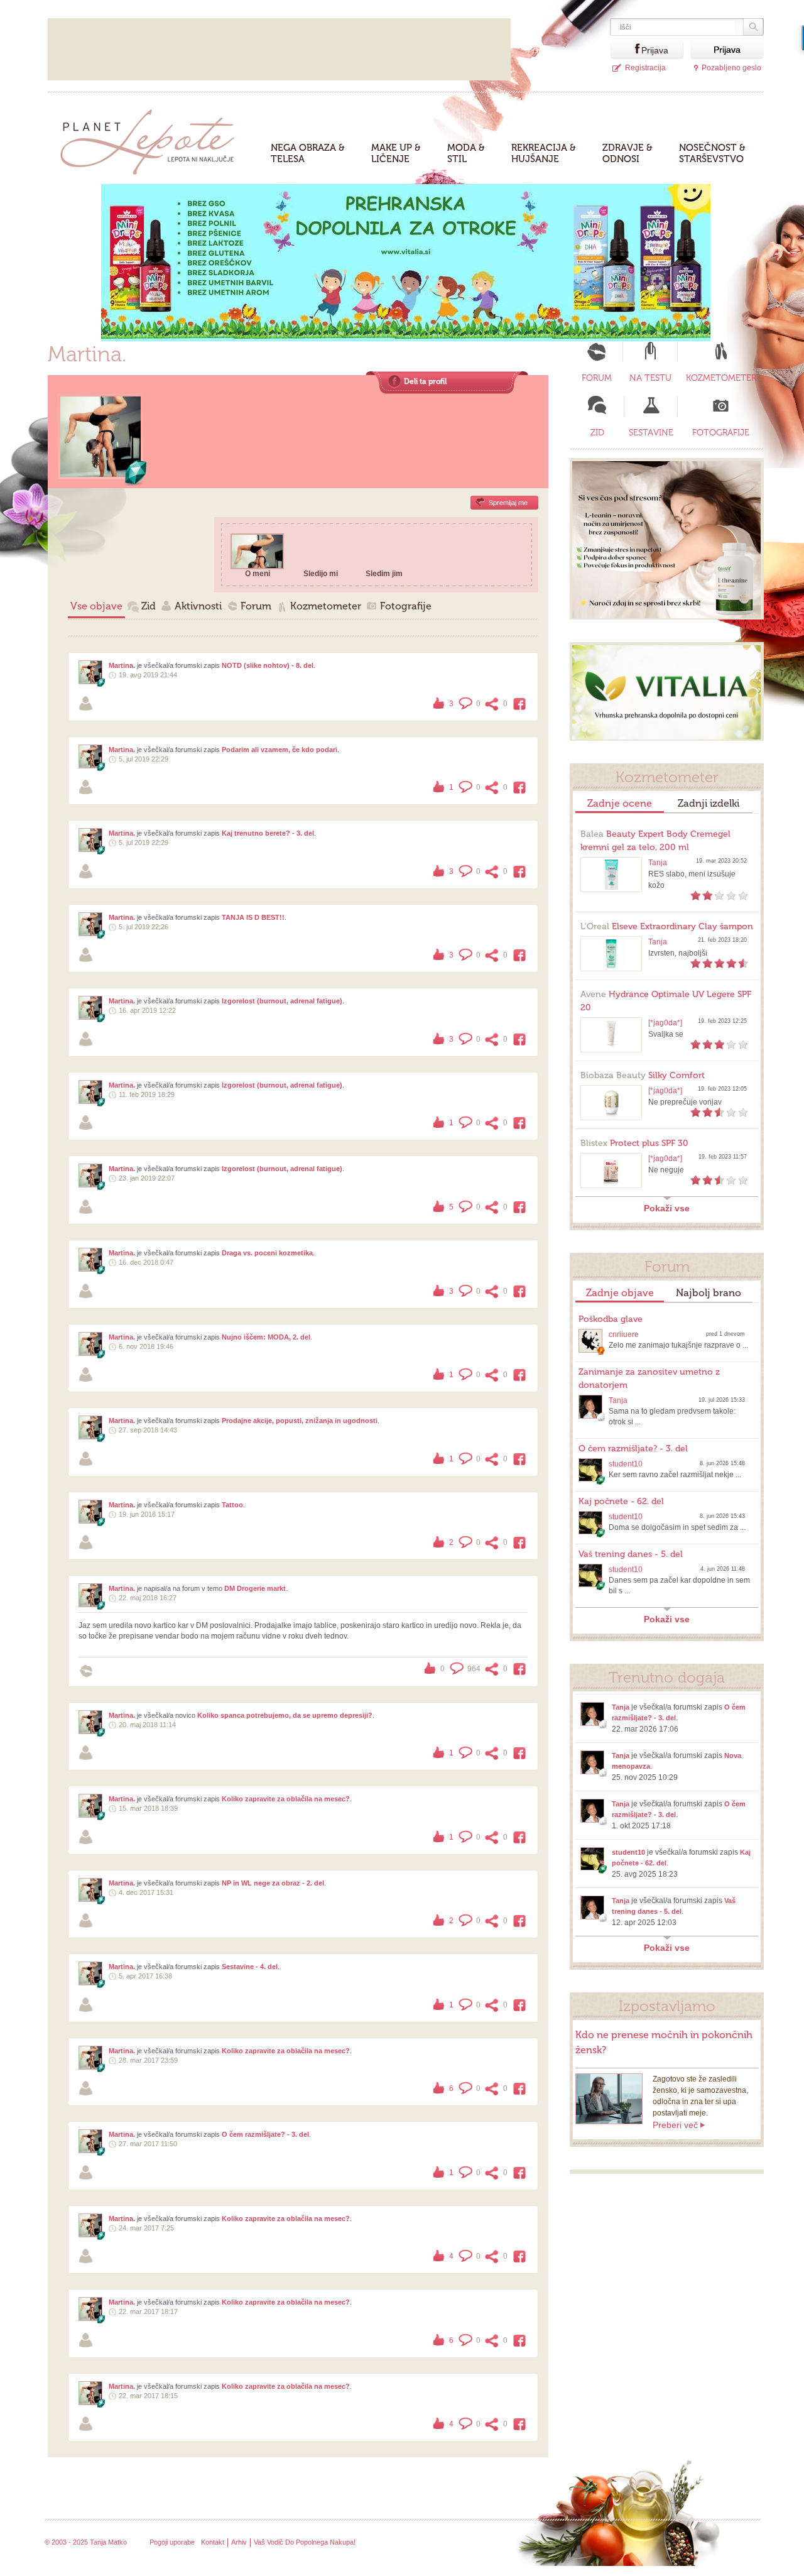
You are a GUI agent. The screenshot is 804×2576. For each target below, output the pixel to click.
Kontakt (213, 2542)
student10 (626, 1464)
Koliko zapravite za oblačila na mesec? (286, 1799)
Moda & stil (466, 153)
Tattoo (232, 1505)
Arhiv (239, 2542)
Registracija (645, 68)
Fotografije (406, 606)
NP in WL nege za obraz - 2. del (273, 1883)
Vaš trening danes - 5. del (631, 1554)
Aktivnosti (198, 606)
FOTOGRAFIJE (721, 433)
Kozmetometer (326, 606)
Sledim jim (384, 574)
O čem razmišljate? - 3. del (265, 2134)
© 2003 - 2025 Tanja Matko (86, 2542)
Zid (149, 606)
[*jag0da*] (665, 1023)
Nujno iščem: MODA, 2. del (266, 1337)
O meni (258, 574)
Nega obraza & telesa (308, 153)
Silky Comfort (643, 1075)
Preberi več (675, 2125)
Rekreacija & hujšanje (544, 153)
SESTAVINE (651, 433)
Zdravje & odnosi (627, 153)
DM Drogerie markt (255, 1588)
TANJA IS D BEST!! (253, 917)
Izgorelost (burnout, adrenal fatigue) (282, 1001)
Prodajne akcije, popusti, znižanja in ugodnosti (300, 1421)
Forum (256, 606)
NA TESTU (650, 378)
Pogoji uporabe (172, 2542)
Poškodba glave (611, 1319)
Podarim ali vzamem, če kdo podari (280, 750)
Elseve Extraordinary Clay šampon (667, 926)
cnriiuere (624, 1334)
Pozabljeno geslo (731, 68)
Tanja (658, 863)
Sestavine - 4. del (250, 1967)
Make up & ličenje (396, 153)
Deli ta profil (425, 381)
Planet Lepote (152, 139)
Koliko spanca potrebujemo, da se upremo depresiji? (285, 1715)
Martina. (122, 665)
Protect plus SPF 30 (634, 1143)
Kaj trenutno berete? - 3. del (268, 833)
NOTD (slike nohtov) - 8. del (268, 665)
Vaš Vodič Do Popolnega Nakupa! (305, 2542)
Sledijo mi (321, 574)
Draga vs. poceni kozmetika (267, 1253)
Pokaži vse (667, 1208)
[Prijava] (626, 49)
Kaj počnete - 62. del (621, 1501)
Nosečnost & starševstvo (712, 153)
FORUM (597, 378)
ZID (597, 433)
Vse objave (96, 606)
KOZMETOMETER (721, 378)
